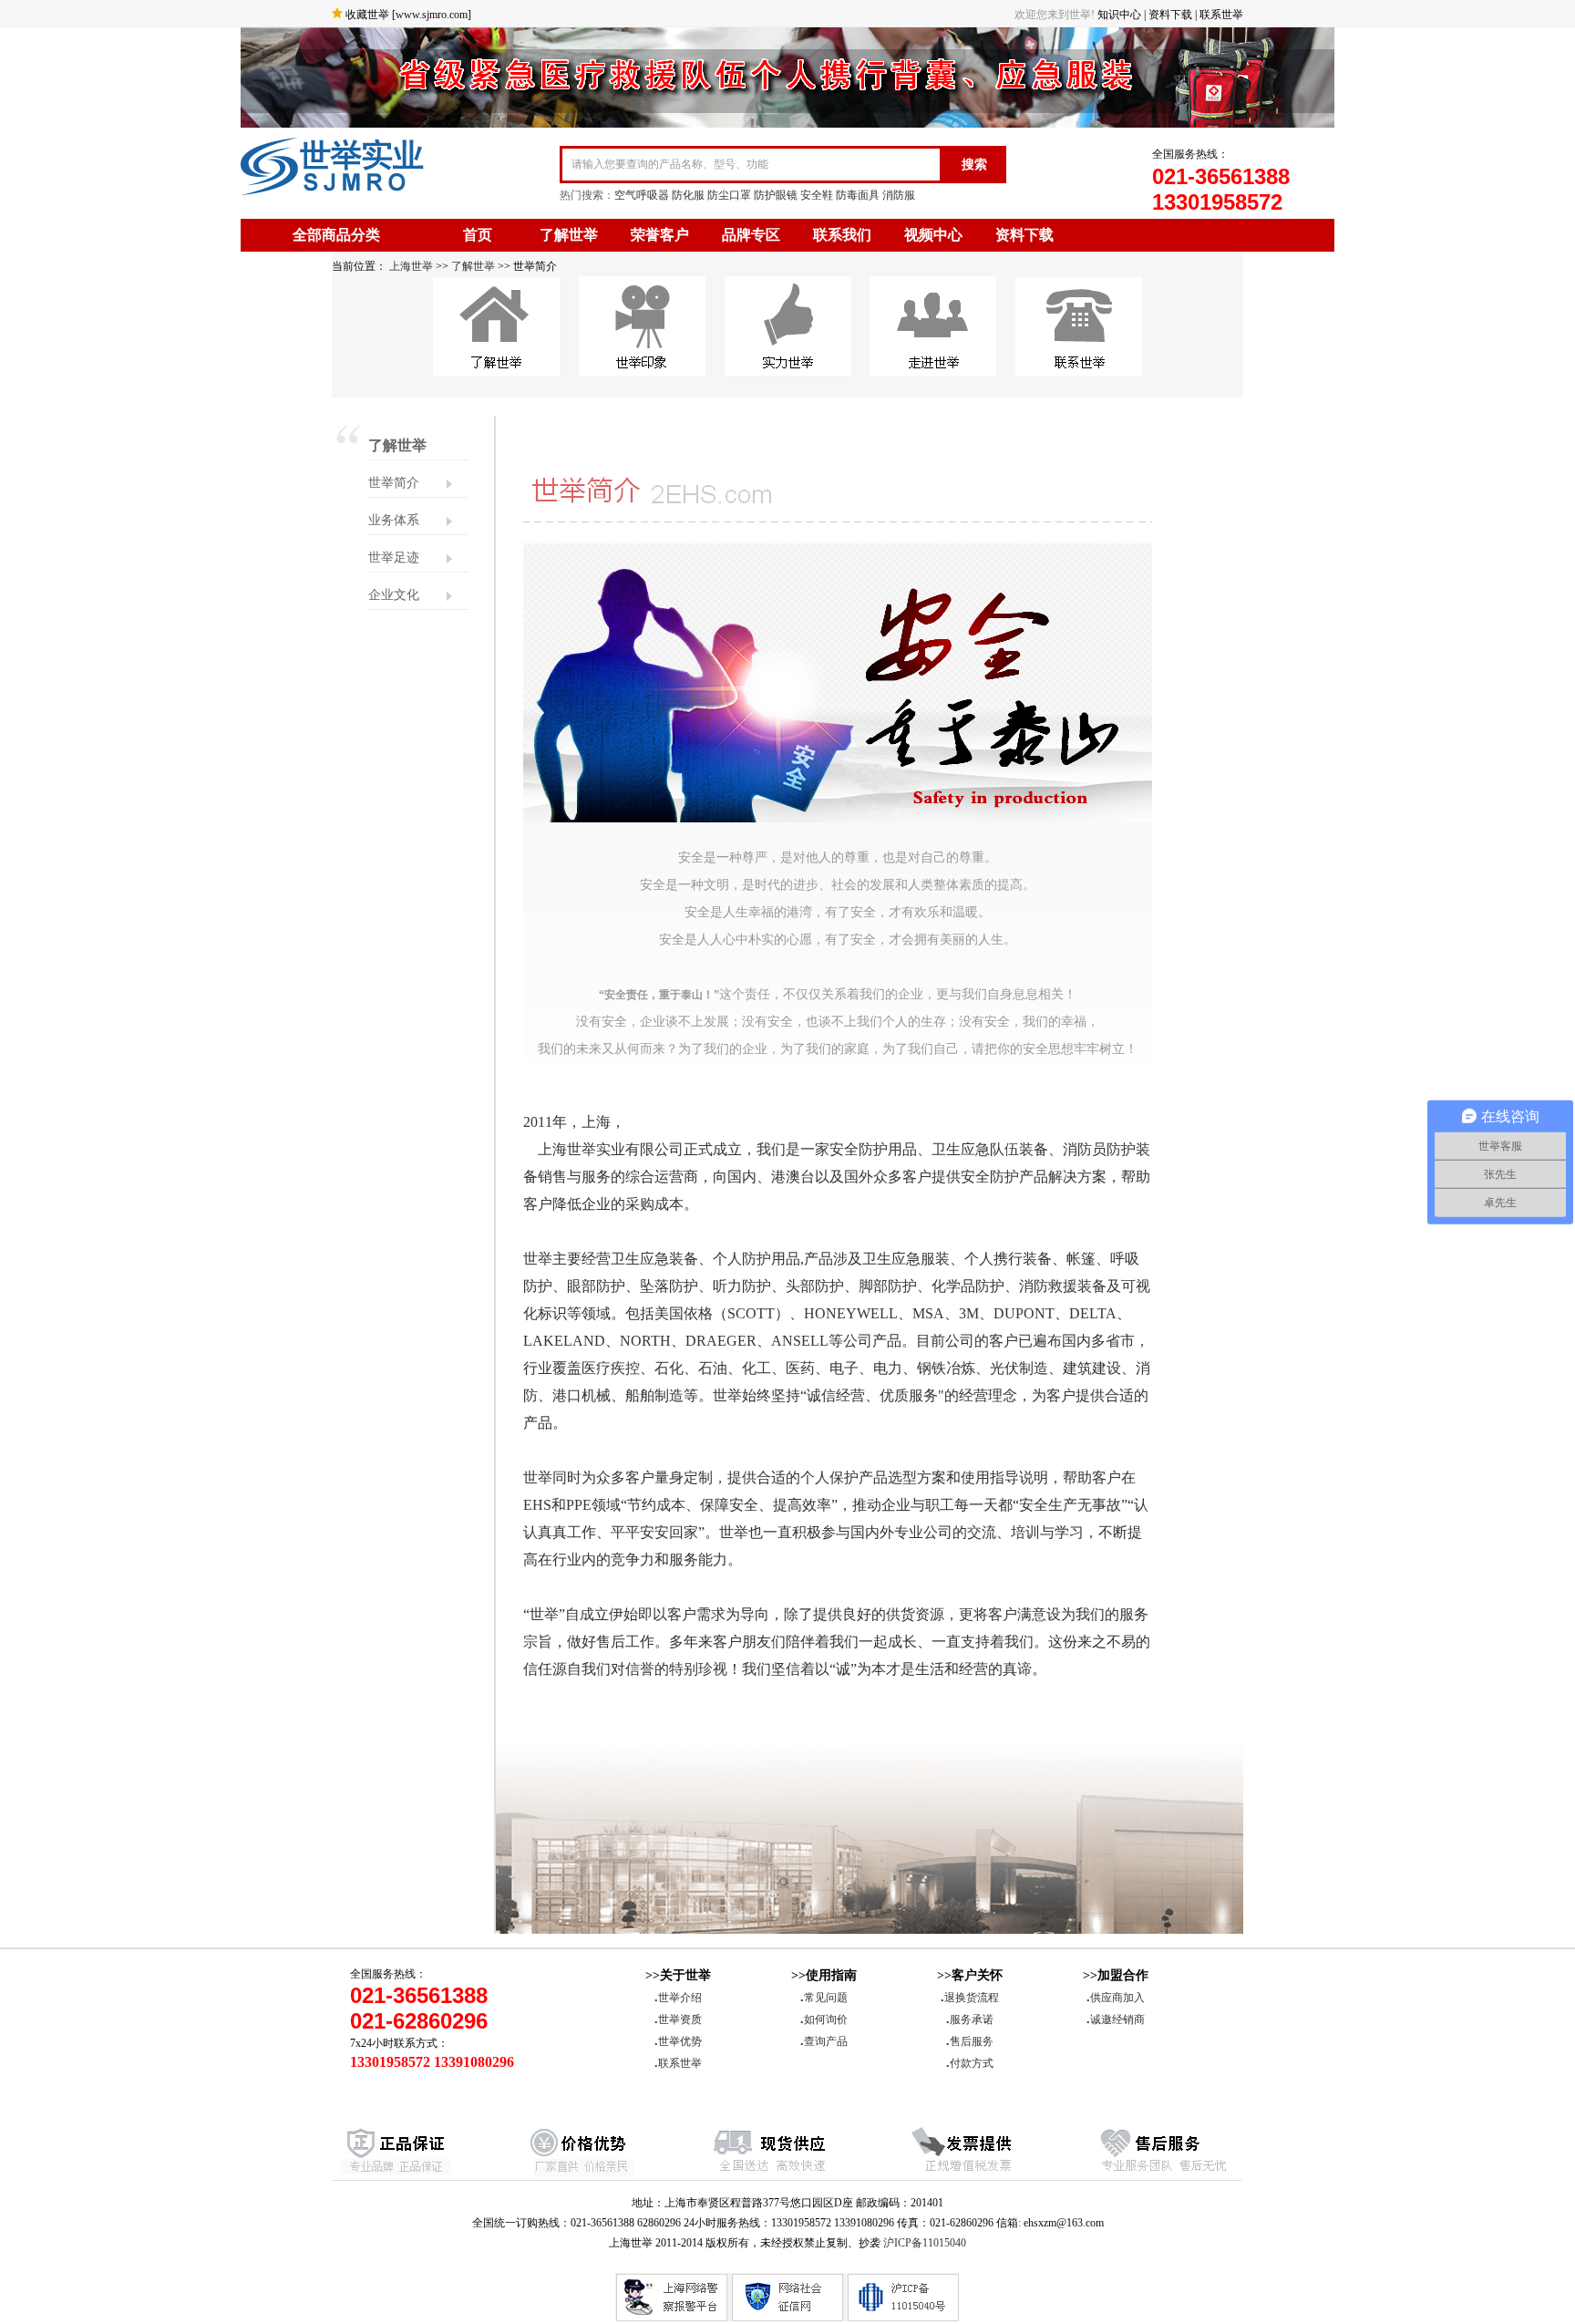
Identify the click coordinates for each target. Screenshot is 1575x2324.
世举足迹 (394, 558)
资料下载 (1170, 15)
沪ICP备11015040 (925, 2243)
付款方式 (970, 2063)
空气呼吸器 (642, 195)
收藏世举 (367, 15)
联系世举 (1221, 15)
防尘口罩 (729, 195)
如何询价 (824, 2019)
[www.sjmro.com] (432, 15)
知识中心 (1119, 15)
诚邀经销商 (1116, 2019)
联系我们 (842, 235)
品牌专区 (751, 235)
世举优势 (678, 2041)
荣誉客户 (660, 235)
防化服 (688, 195)
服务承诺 (970, 2019)
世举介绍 (678, 1998)
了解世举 (569, 235)
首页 (478, 235)
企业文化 (394, 595)
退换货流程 (970, 1998)
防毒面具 (858, 195)
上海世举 (410, 266)
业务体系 (394, 520)
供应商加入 (1116, 1998)
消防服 (899, 195)
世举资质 (678, 2019)
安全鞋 (817, 195)
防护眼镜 (776, 195)
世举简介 (394, 483)
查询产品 (824, 2041)
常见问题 (824, 1998)
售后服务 (970, 2041)
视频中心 (933, 235)
